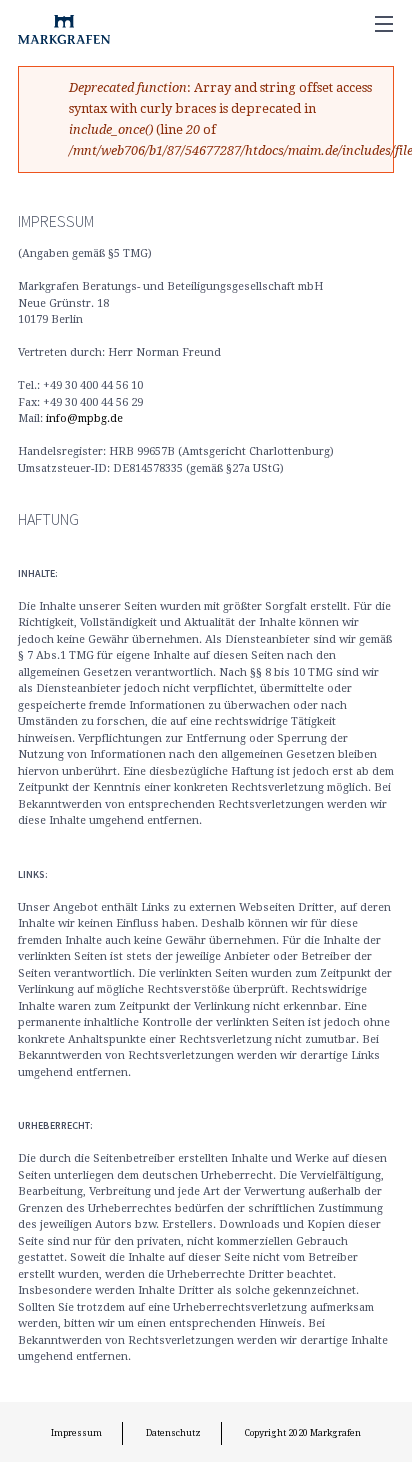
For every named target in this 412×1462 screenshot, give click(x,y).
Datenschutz (173, 1433)
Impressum (76, 1433)
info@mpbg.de (84, 418)
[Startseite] (60, 24)
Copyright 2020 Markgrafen (303, 1433)
